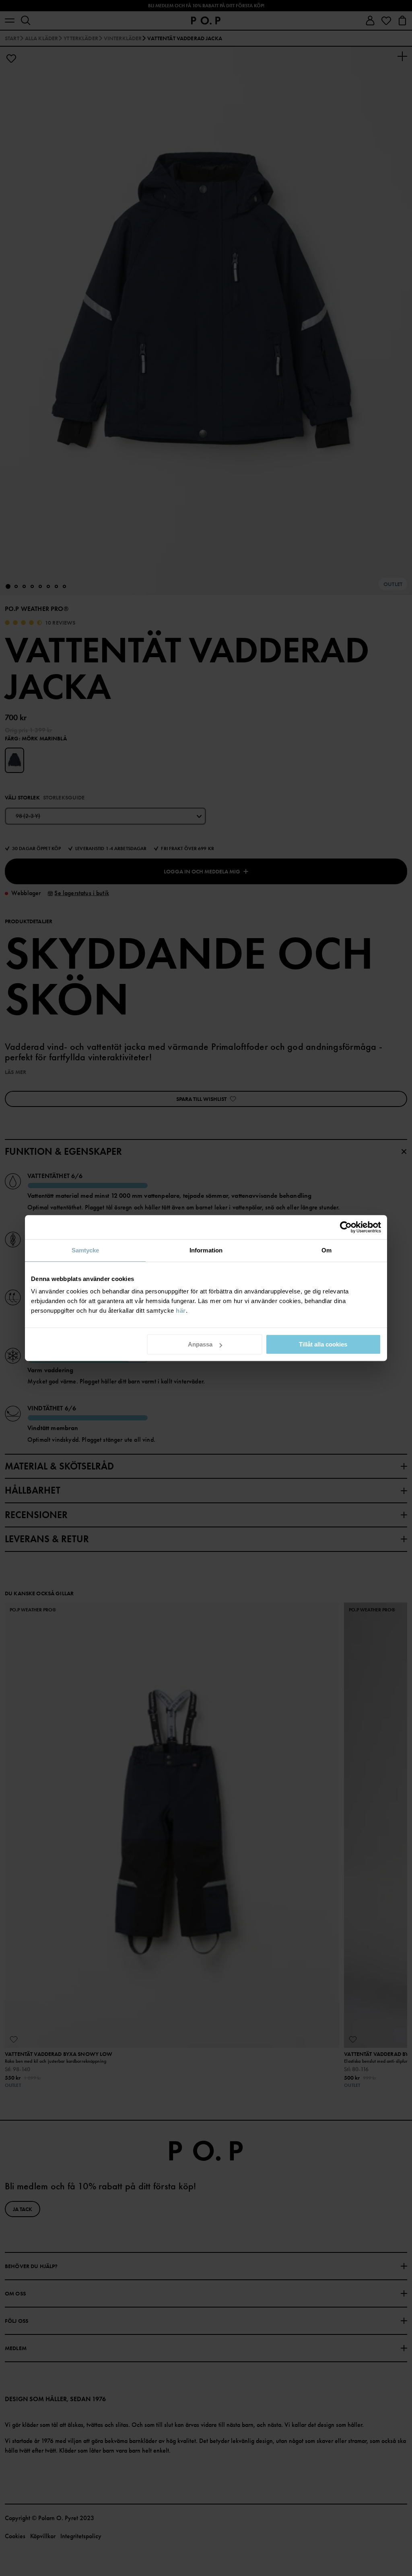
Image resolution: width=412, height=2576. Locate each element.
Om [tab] (327, 1250)
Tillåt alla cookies (323, 1344)
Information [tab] (206, 1250)
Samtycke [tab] (85, 1250)
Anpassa (200, 1344)
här (181, 1311)
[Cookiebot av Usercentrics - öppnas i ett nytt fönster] (346, 1227)
